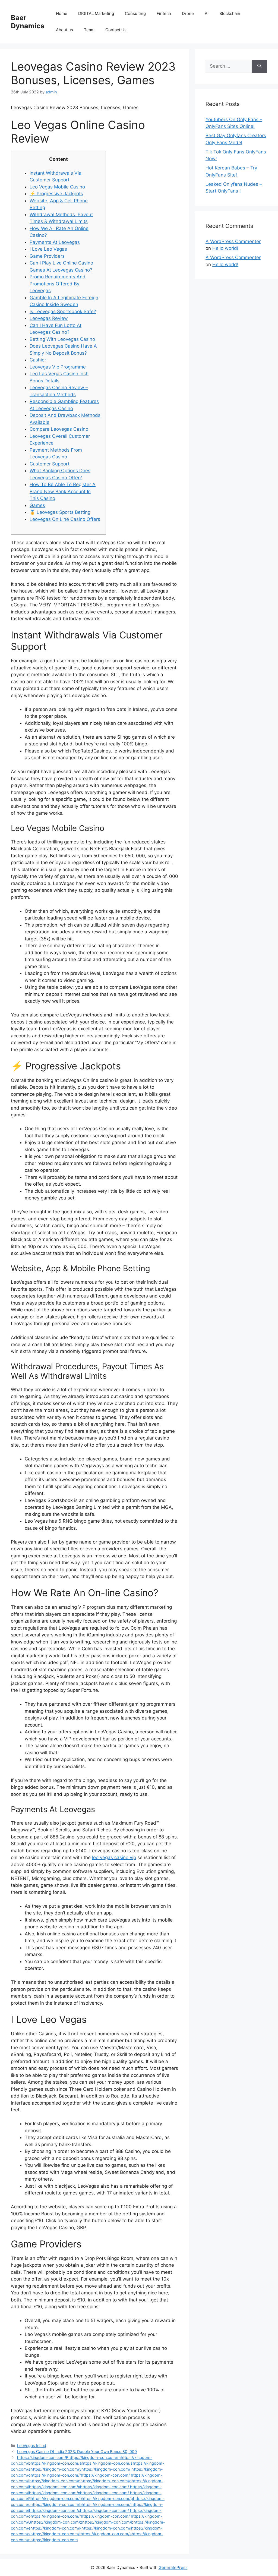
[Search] (259, 66)
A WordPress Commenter (233, 241)
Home (62, 13)
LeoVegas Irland (32, 2446)
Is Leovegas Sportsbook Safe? (63, 311)
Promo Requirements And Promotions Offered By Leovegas (58, 284)
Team (89, 30)
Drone (188, 13)
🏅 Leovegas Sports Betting (60, 512)
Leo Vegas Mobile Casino (57, 187)
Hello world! (225, 248)
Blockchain (230, 13)
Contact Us (116, 30)
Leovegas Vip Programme (58, 367)
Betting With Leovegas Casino (62, 339)
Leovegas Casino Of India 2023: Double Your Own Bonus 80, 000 (77, 2451)
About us (64, 30)
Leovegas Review (49, 318)
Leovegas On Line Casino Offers (65, 519)
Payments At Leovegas (55, 242)
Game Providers (47, 256)
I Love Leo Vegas (48, 249)
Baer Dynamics (28, 22)
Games (37, 505)
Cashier (38, 360)
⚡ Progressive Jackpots (56, 194)
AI (207, 13)
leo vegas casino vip (114, 1857)
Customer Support (50, 464)
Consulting (135, 13)
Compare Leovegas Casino (59, 429)
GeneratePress (173, 2567)
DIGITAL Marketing (96, 13)
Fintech (164, 13)
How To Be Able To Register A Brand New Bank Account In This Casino (63, 491)
